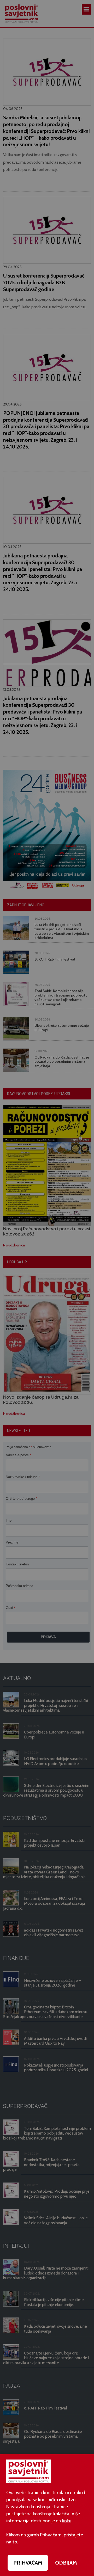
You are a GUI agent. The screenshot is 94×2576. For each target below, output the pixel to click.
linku (67, 2521)
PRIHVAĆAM (28, 2563)
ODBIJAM (66, 2563)
